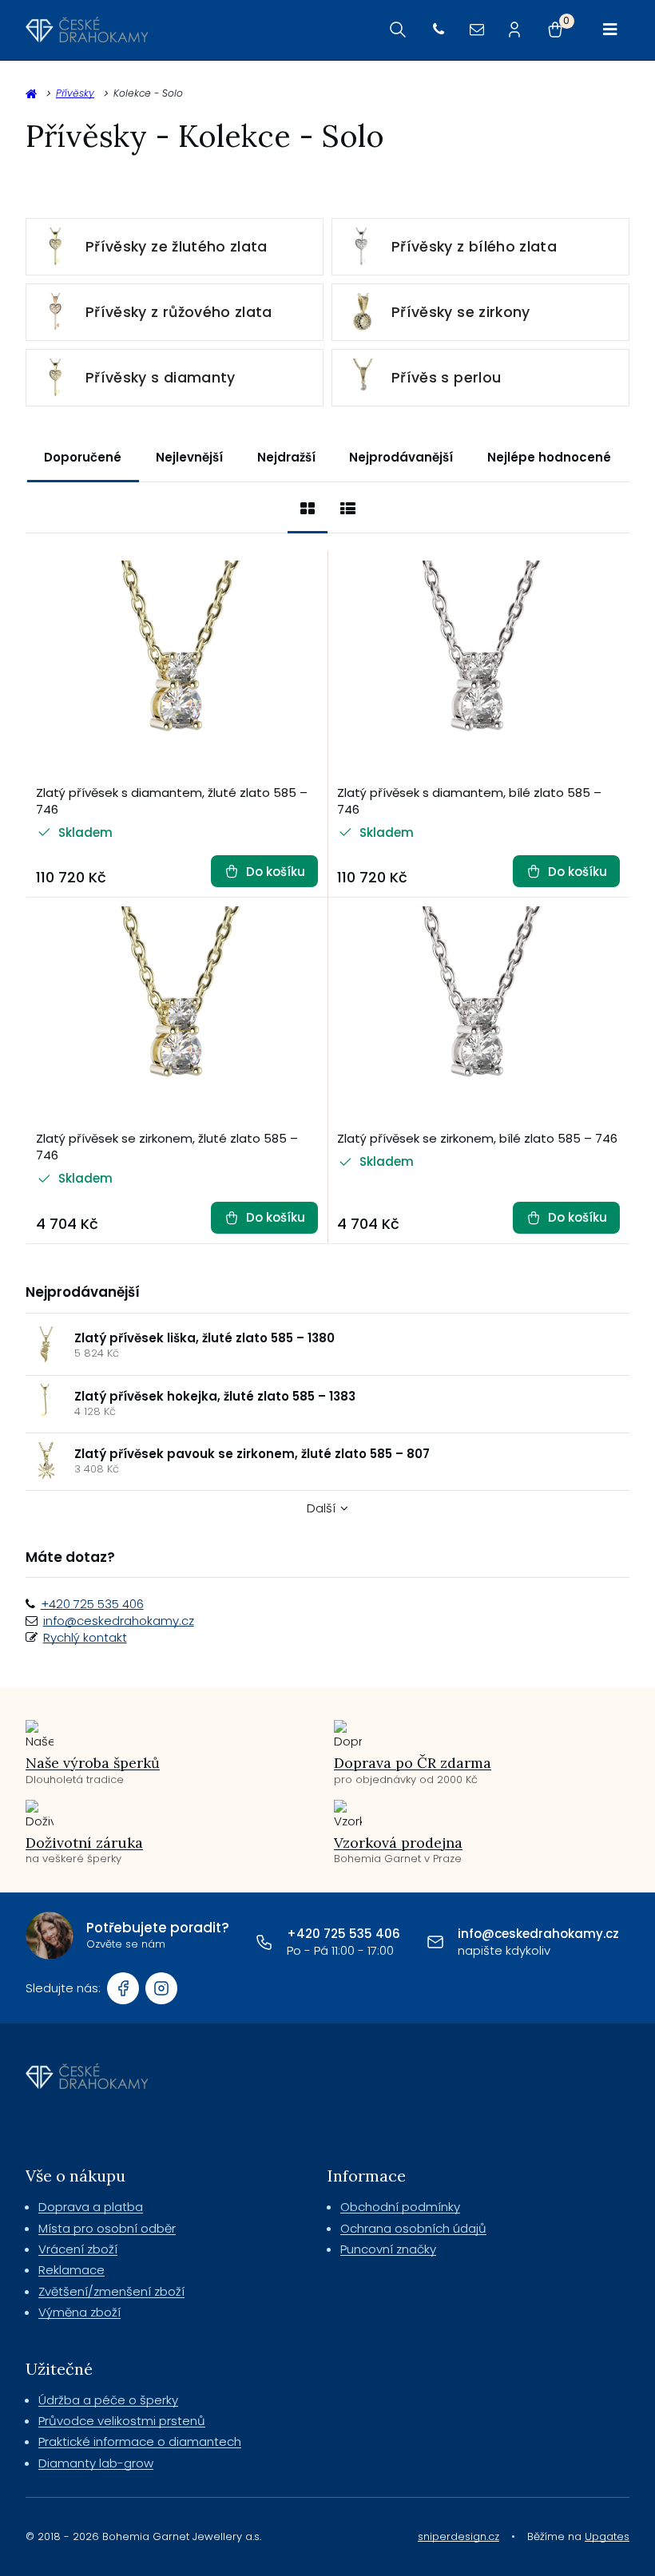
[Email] (477, 30)
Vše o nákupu (75, 2176)
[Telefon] (439, 30)
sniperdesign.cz (458, 2536)
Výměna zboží (79, 2312)
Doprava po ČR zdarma (413, 1763)
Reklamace (71, 2270)
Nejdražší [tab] (286, 457)
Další (321, 1508)
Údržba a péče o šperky (108, 2400)
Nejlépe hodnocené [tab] (549, 457)
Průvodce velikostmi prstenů (122, 2421)
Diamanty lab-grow (96, 2463)
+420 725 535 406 (92, 1604)
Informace (367, 2176)
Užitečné (59, 2369)
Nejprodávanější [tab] (401, 457)
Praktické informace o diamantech (140, 2441)
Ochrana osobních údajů (413, 2228)
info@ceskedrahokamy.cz (119, 1621)
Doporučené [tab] (83, 457)
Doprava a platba (91, 2207)
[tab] (308, 508)
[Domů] (87, 30)
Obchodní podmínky (400, 2207)
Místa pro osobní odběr (107, 2228)
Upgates (607, 2536)
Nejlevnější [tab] (189, 457)
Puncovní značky (388, 2249)
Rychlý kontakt (85, 1637)
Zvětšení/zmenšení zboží (111, 2291)
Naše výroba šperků (93, 1763)
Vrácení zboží (78, 2249)
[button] (264, 871)
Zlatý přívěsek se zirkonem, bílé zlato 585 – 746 (477, 1138)
